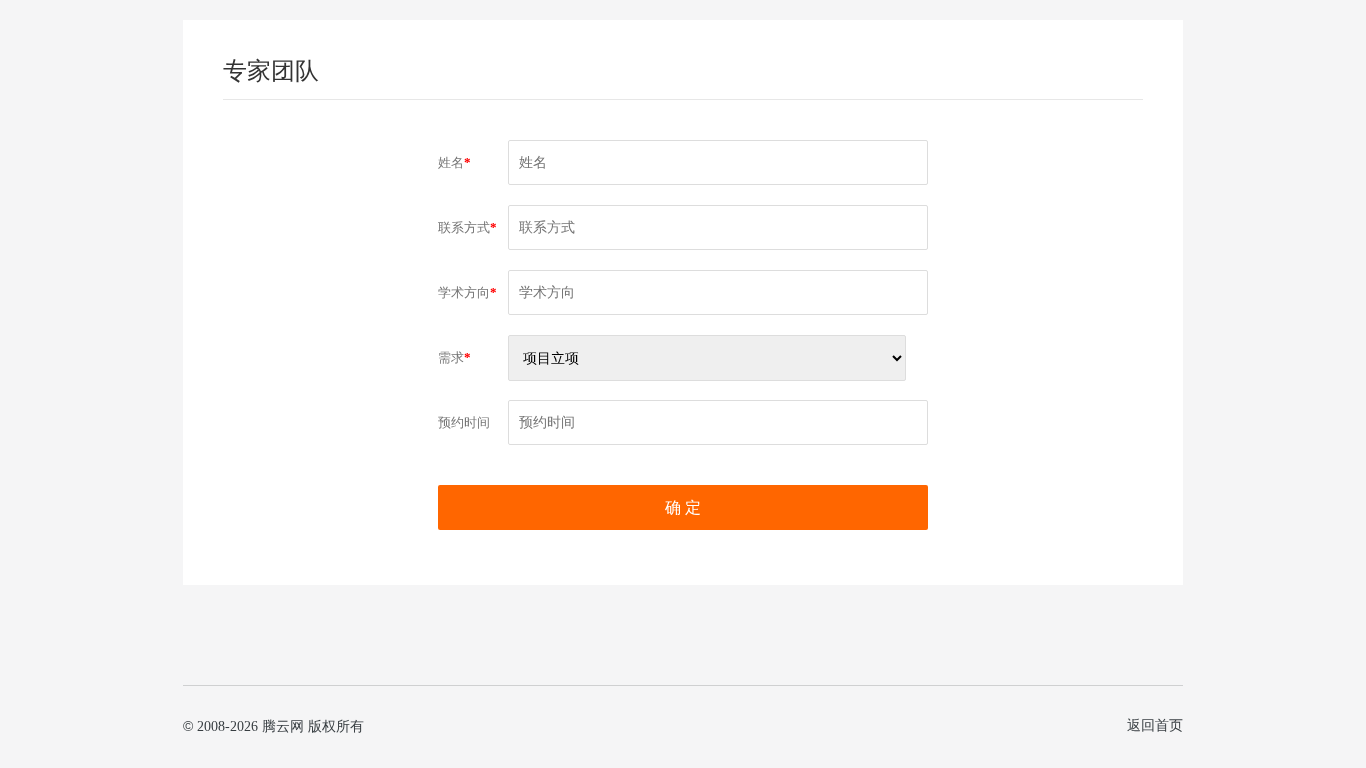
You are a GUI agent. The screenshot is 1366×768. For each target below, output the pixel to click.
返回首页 (1155, 725)
